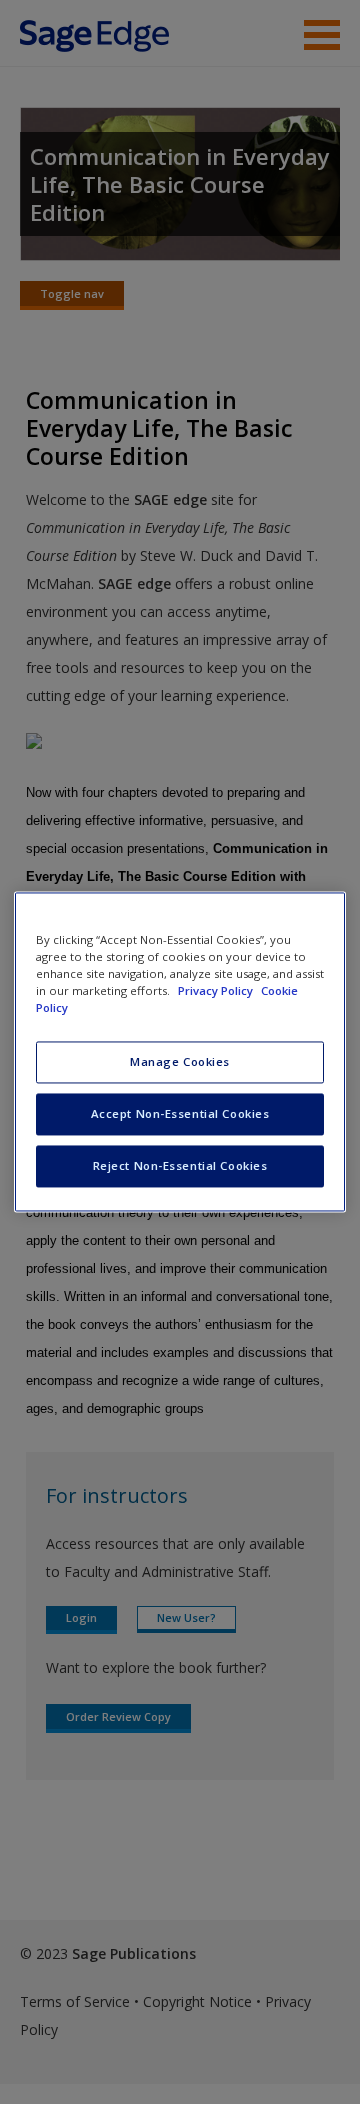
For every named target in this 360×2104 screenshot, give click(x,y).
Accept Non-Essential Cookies (180, 1114)
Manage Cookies (180, 1062)
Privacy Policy (217, 991)
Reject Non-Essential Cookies (180, 1166)
